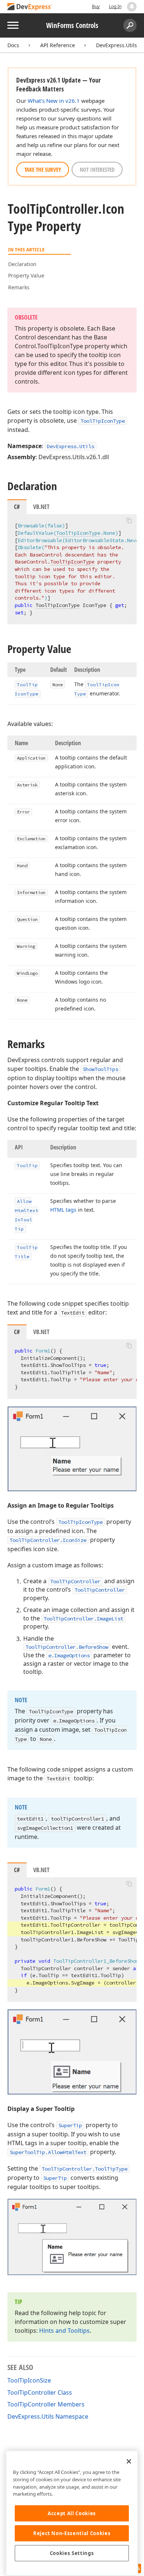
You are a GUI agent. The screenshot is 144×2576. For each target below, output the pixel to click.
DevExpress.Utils (116, 45)
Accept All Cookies (72, 2513)
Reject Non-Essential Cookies (72, 2533)
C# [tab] (17, 507)
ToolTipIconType (103, 421)
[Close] (129, 2461)
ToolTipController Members (46, 2404)
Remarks (19, 287)
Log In (115, 6)
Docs (13, 45)
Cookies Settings (72, 2553)
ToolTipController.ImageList (83, 1619)
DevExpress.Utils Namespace (48, 2416)
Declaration (22, 264)
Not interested (97, 170)
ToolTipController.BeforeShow (67, 1647)
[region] (72, 2513)
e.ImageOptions (69, 1655)
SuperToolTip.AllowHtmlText (48, 2152)
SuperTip (70, 2125)
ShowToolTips (100, 1069)
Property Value (26, 275)
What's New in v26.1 (54, 101)
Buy (96, 6)
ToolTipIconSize (29, 2380)
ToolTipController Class (40, 2392)
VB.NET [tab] (41, 507)
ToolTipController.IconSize (48, 1540)
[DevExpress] (30, 7)
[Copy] (129, 520)
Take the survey (43, 170)
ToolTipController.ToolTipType (85, 2169)
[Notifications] (132, 7)
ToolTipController (75, 1581)
